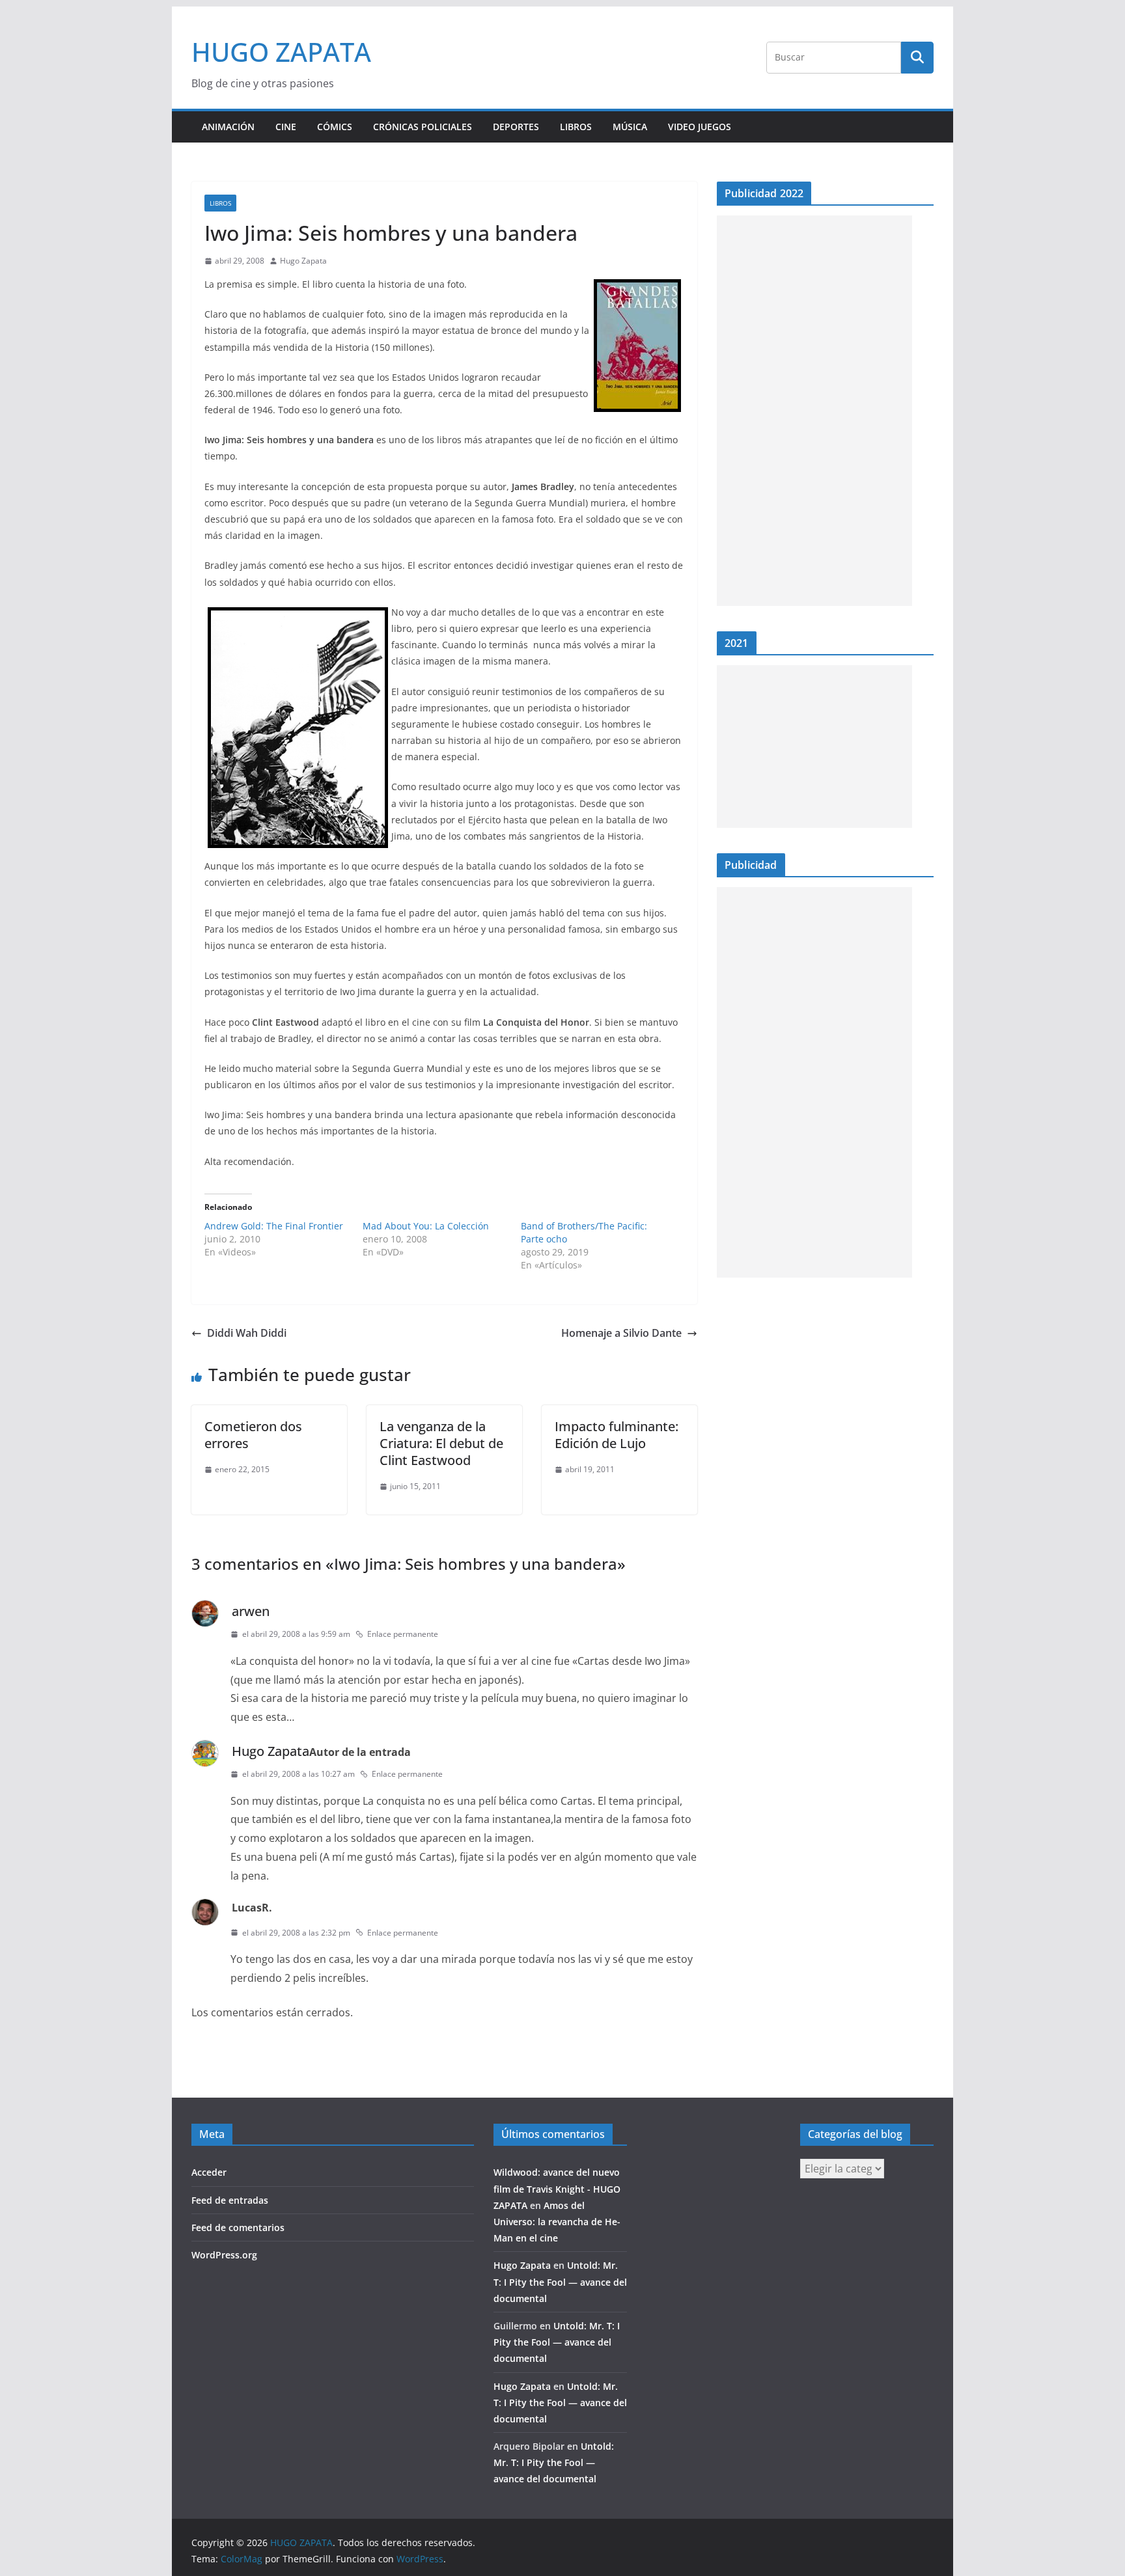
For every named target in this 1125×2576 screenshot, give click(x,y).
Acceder (209, 2172)
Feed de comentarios (238, 2227)
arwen (251, 1611)
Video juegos (700, 127)
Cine (286, 127)
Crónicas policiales (423, 127)
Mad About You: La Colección (426, 1226)
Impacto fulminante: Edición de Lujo (617, 1435)
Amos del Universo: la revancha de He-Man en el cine (557, 2222)
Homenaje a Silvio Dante (621, 1333)
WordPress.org (224, 2255)
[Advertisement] (814, 411)
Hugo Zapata (303, 261)
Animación (228, 127)
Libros (576, 127)
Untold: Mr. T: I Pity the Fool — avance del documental (560, 2281)
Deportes (516, 127)
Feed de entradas (230, 2200)
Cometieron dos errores (253, 1435)
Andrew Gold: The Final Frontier (274, 1226)
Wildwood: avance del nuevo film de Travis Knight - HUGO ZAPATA (557, 2188)
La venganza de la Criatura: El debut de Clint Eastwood (441, 1443)
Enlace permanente (403, 1634)
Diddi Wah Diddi (247, 1333)
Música (630, 127)
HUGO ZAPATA (281, 52)
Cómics (335, 127)
